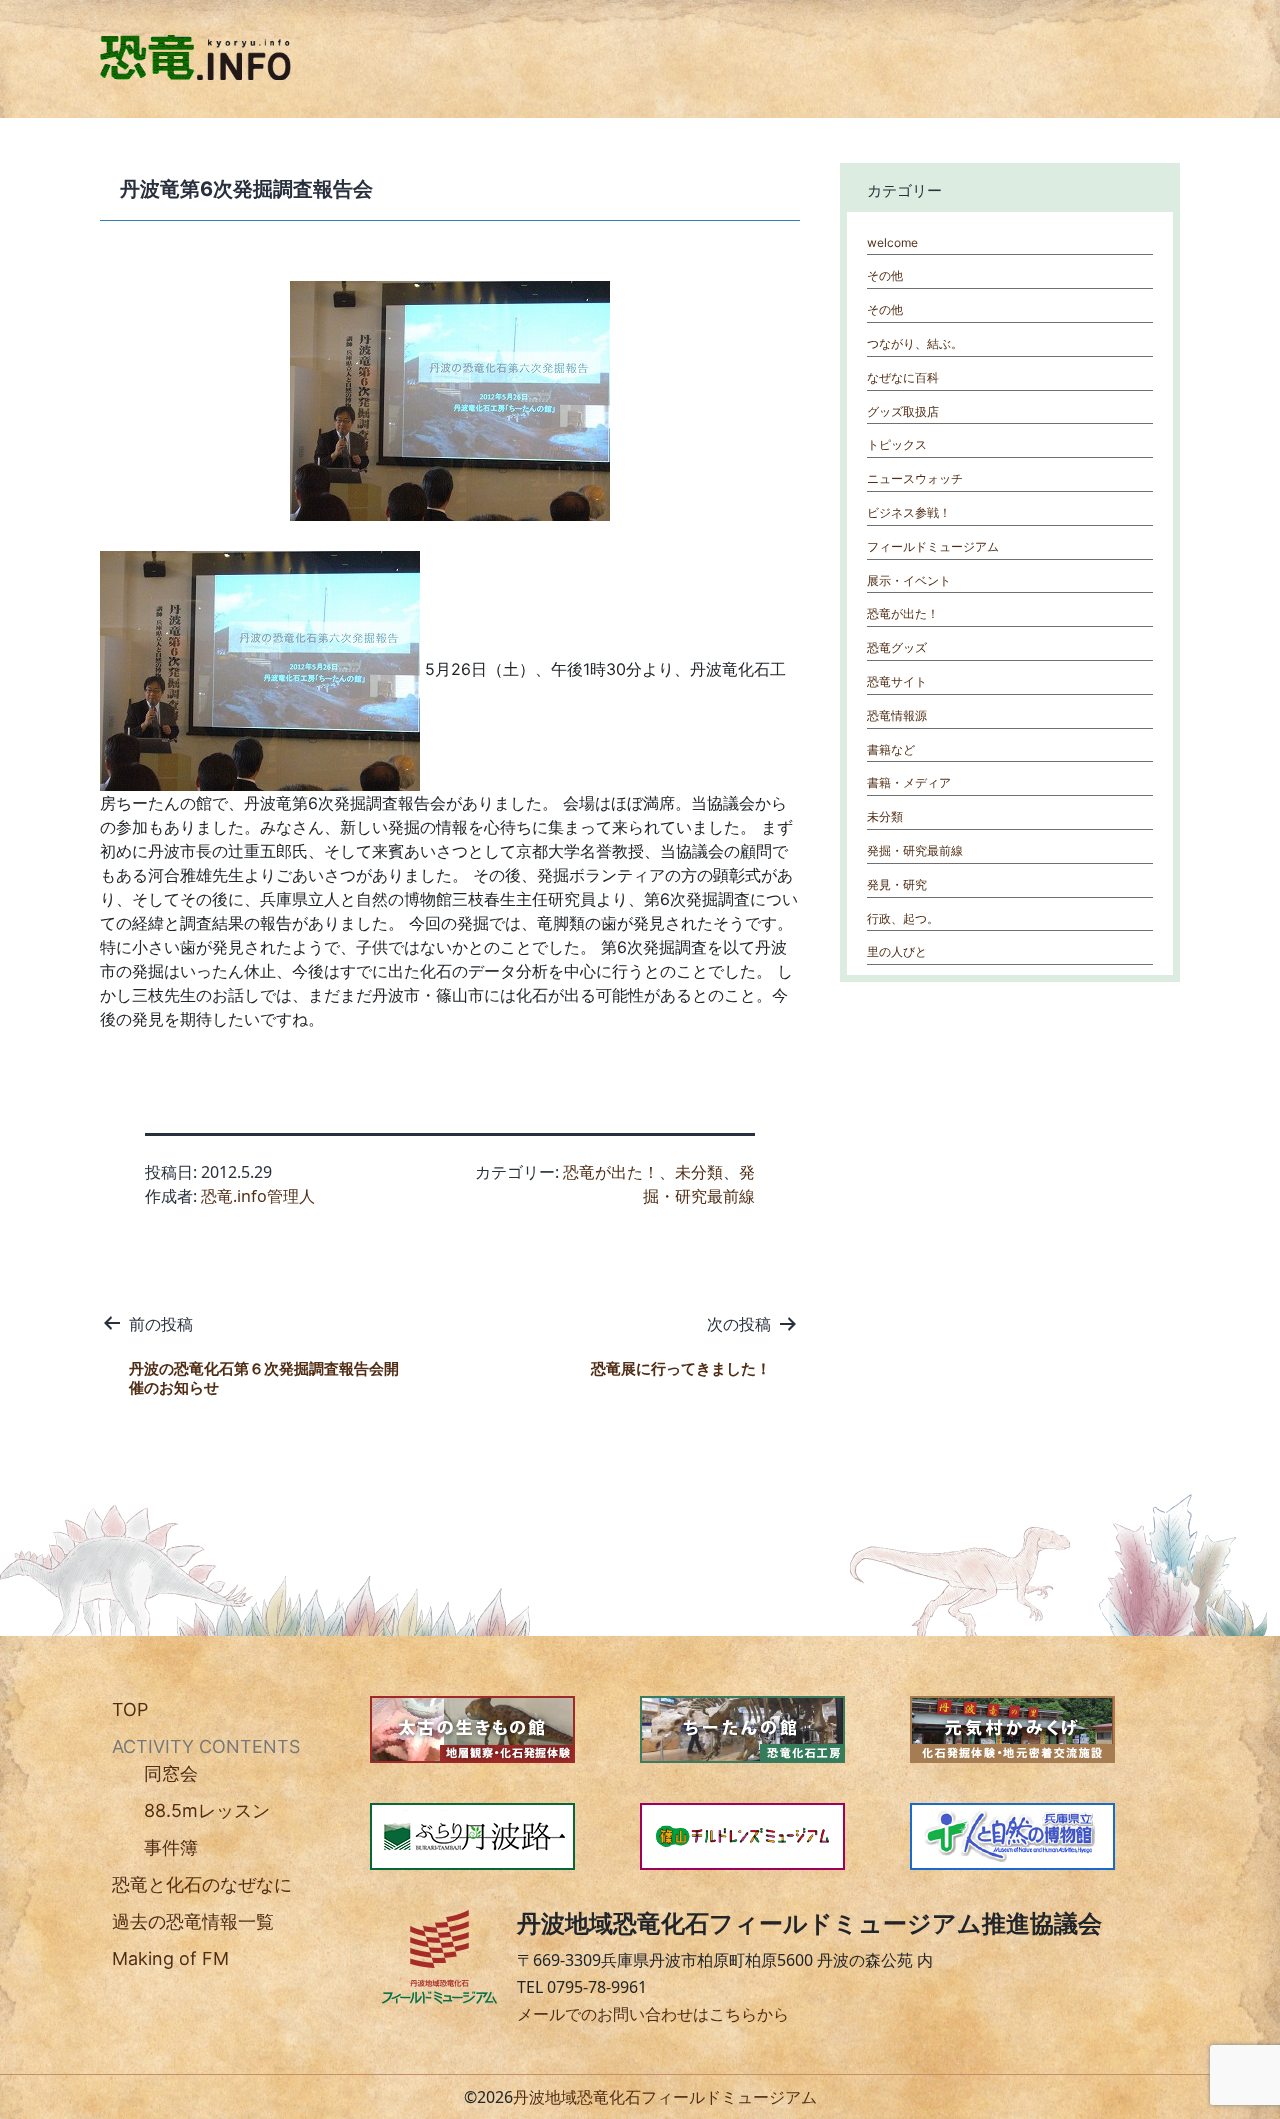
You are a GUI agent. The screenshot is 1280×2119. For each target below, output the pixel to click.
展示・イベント (909, 580)
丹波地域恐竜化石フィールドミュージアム (665, 2097)
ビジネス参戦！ (909, 512)
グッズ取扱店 (903, 411)
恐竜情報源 (897, 715)
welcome (892, 242)
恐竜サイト (897, 681)
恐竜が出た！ (611, 1172)
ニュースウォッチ (915, 478)
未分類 (699, 1172)
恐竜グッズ (897, 647)
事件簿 (171, 1847)
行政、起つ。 (903, 918)
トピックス (897, 444)
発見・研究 (897, 884)
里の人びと (897, 951)
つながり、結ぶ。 (915, 343)
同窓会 (171, 1773)
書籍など (891, 749)
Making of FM (170, 1958)
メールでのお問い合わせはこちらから (653, 2014)
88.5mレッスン (207, 1810)
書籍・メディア (909, 782)
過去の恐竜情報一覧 (193, 1921)
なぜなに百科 (903, 377)
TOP (130, 1709)
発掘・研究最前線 (915, 850)
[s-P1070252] (260, 669)
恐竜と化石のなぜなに (202, 1884)
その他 (885, 275)
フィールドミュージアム (933, 546)
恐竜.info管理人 (258, 1196)
